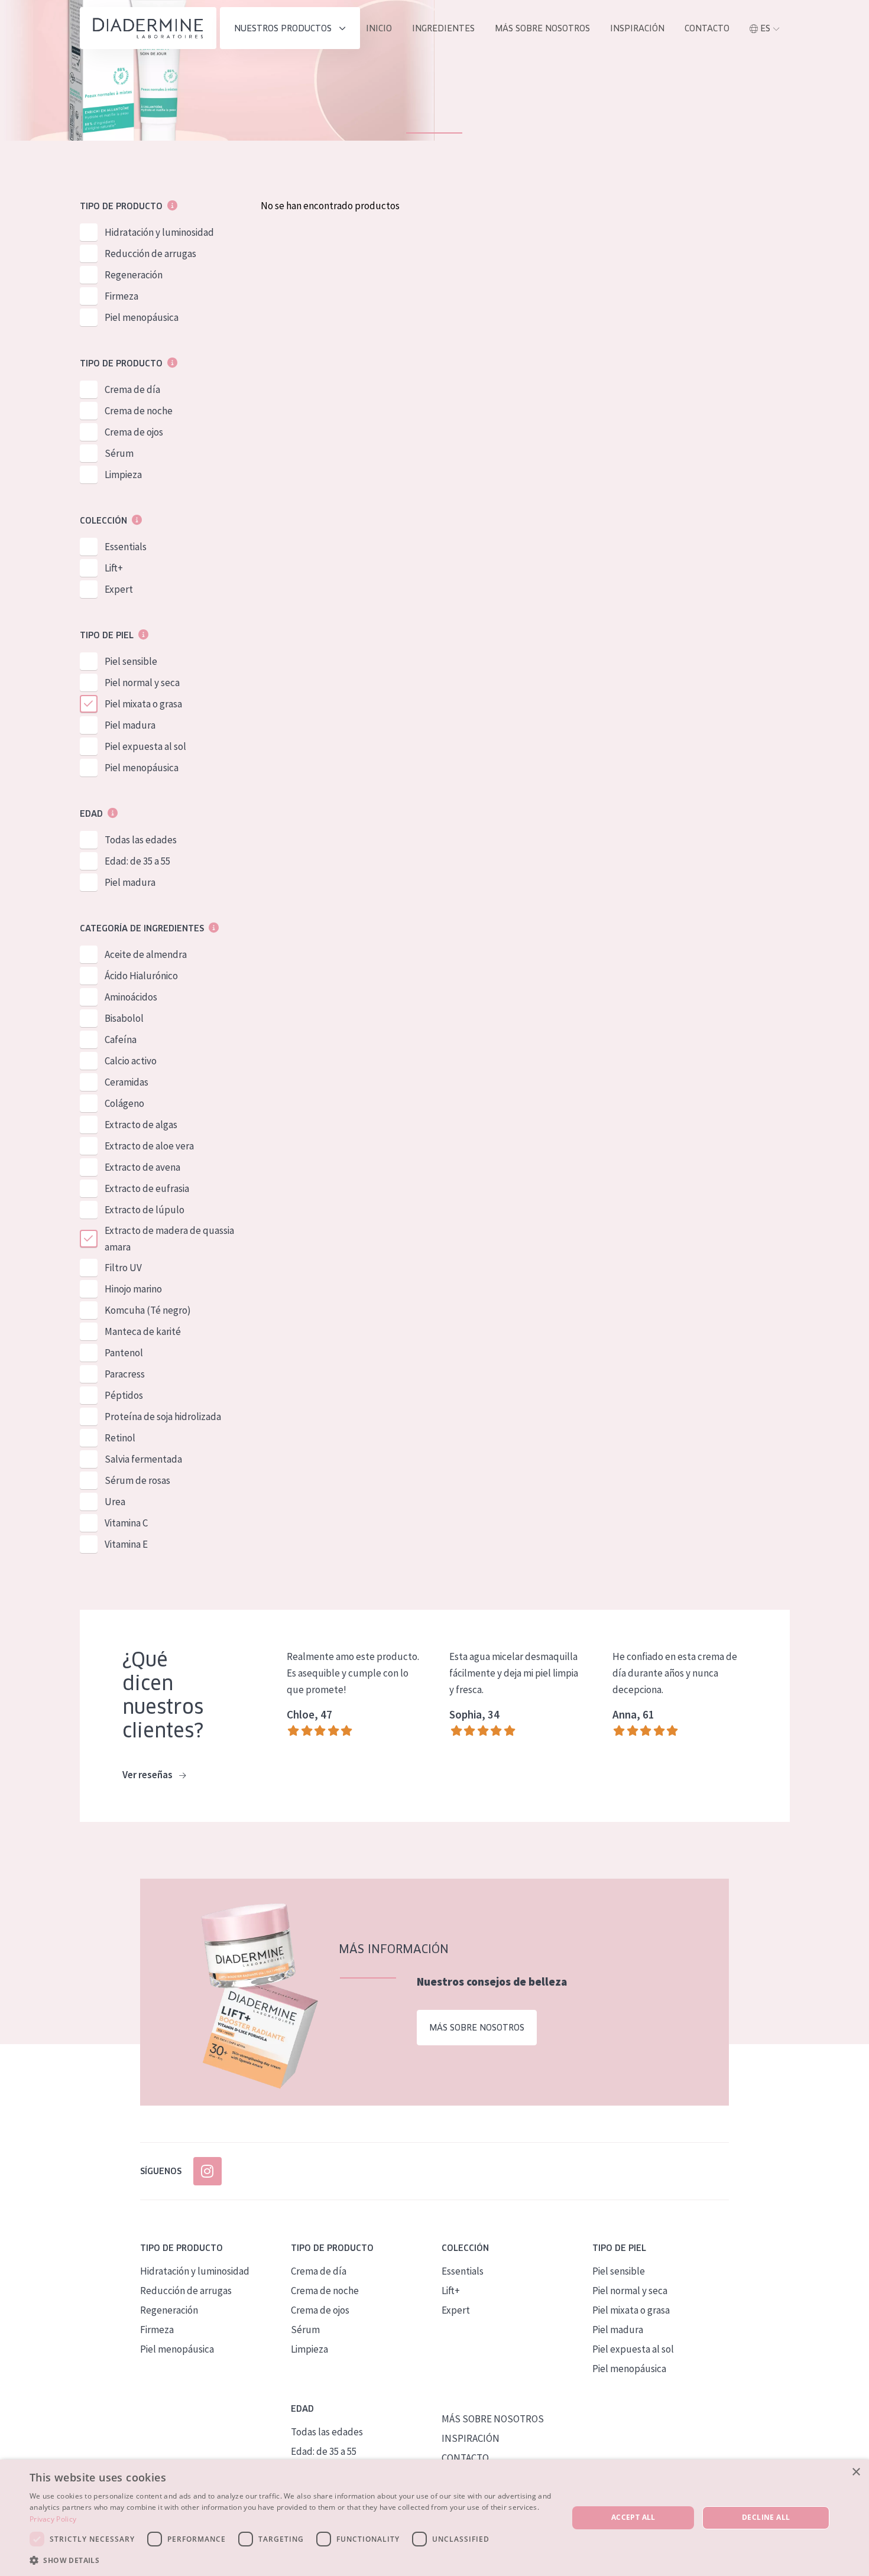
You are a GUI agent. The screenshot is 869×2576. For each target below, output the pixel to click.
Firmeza (121, 296)
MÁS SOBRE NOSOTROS (542, 28)
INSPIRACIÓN (637, 28)
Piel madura (130, 725)
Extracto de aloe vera (149, 1146)
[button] (291, 2560)
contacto (707, 28)
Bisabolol (124, 1018)
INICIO (379, 28)
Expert (119, 589)
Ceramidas (127, 1082)
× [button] (856, 2472)
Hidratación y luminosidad (159, 232)
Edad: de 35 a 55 (137, 861)
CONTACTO (465, 2458)
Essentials (126, 547)
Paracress (125, 1374)
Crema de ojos (134, 432)
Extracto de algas (141, 1125)
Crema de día (132, 389)
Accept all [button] (633, 2517)
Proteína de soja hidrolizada (163, 1417)
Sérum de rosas (137, 1480)
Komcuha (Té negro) (148, 1310)
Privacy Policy (53, 2519)
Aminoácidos (131, 997)
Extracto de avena (142, 1167)
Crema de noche (139, 411)
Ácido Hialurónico (141, 976)
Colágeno (124, 1103)
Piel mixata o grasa (143, 704)
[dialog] (434, 2518)
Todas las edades (141, 840)
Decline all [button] (766, 2517)
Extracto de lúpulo (145, 1210)
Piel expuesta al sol (145, 746)
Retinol (120, 1438)
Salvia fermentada (143, 1459)
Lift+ (114, 568)
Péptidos (124, 1395)
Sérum (119, 453)
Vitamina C (126, 1523)
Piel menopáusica (142, 317)
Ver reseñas (148, 1775)
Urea (115, 1502)
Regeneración (134, 275)
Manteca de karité (143, 1331)
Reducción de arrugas (150, 254)
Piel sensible (131, 661)
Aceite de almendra (146, 954)
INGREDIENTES (443, 28)
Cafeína (121, 1040)
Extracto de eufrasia (147, 1188)
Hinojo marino (133, 1289)
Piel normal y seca (142, 683)
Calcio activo (131, 1061)
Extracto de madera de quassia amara (169, 1239)
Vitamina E (126, 1544)
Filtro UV (123, 1268)
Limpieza (123, 475)
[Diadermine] (148, 28)
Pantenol (124, 1353)
